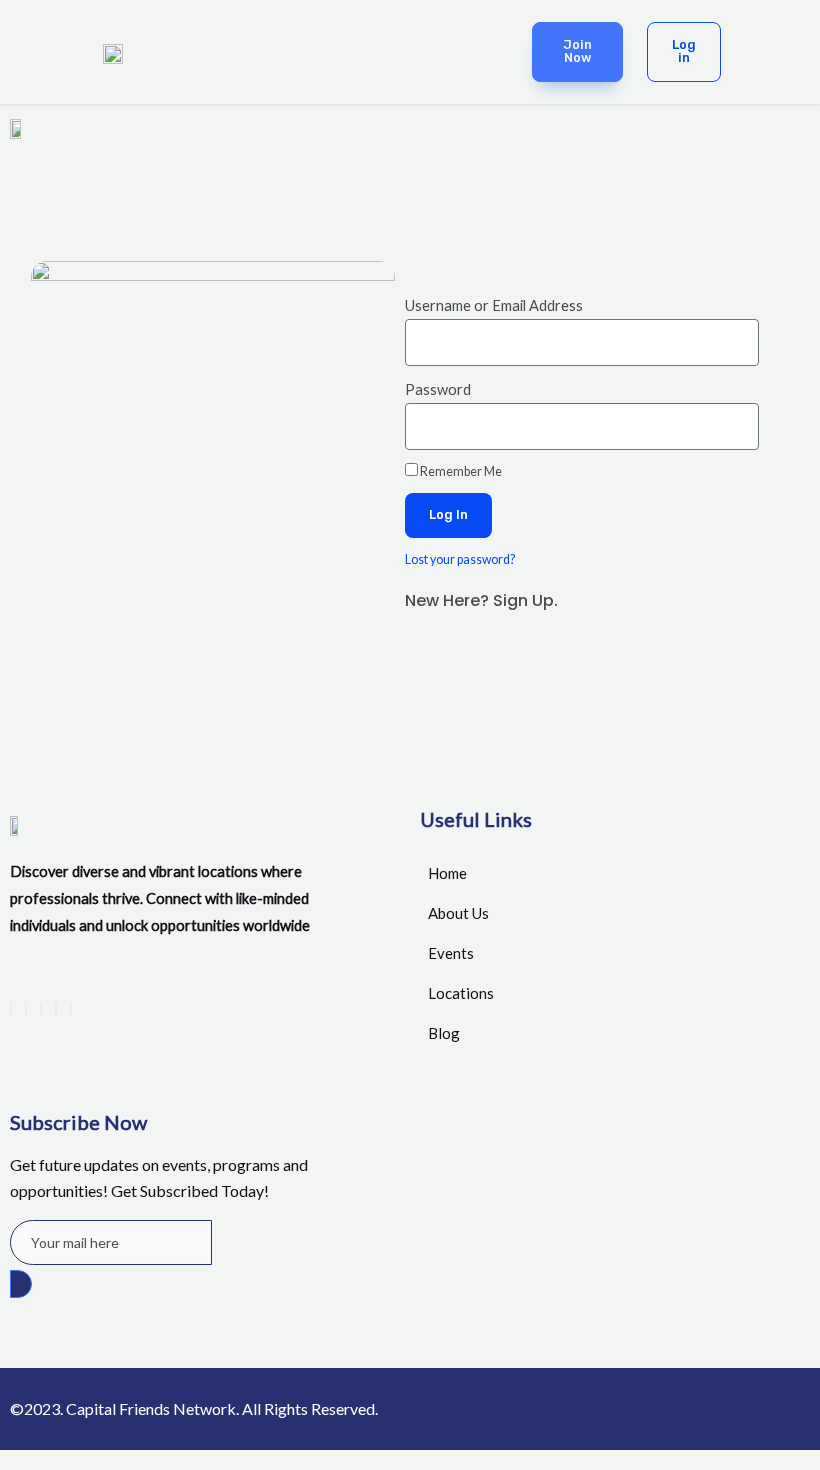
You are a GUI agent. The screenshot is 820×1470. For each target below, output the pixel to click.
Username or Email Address (494, 305)
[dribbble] (56, 1009)
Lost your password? (460, 559)
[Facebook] (11, 1009)
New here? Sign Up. (481, 600)
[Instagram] (71, 1009)
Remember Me (460, 471)
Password (438, 389)
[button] (381, 51)
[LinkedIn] (41, 1009)
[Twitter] (26, 1009)
